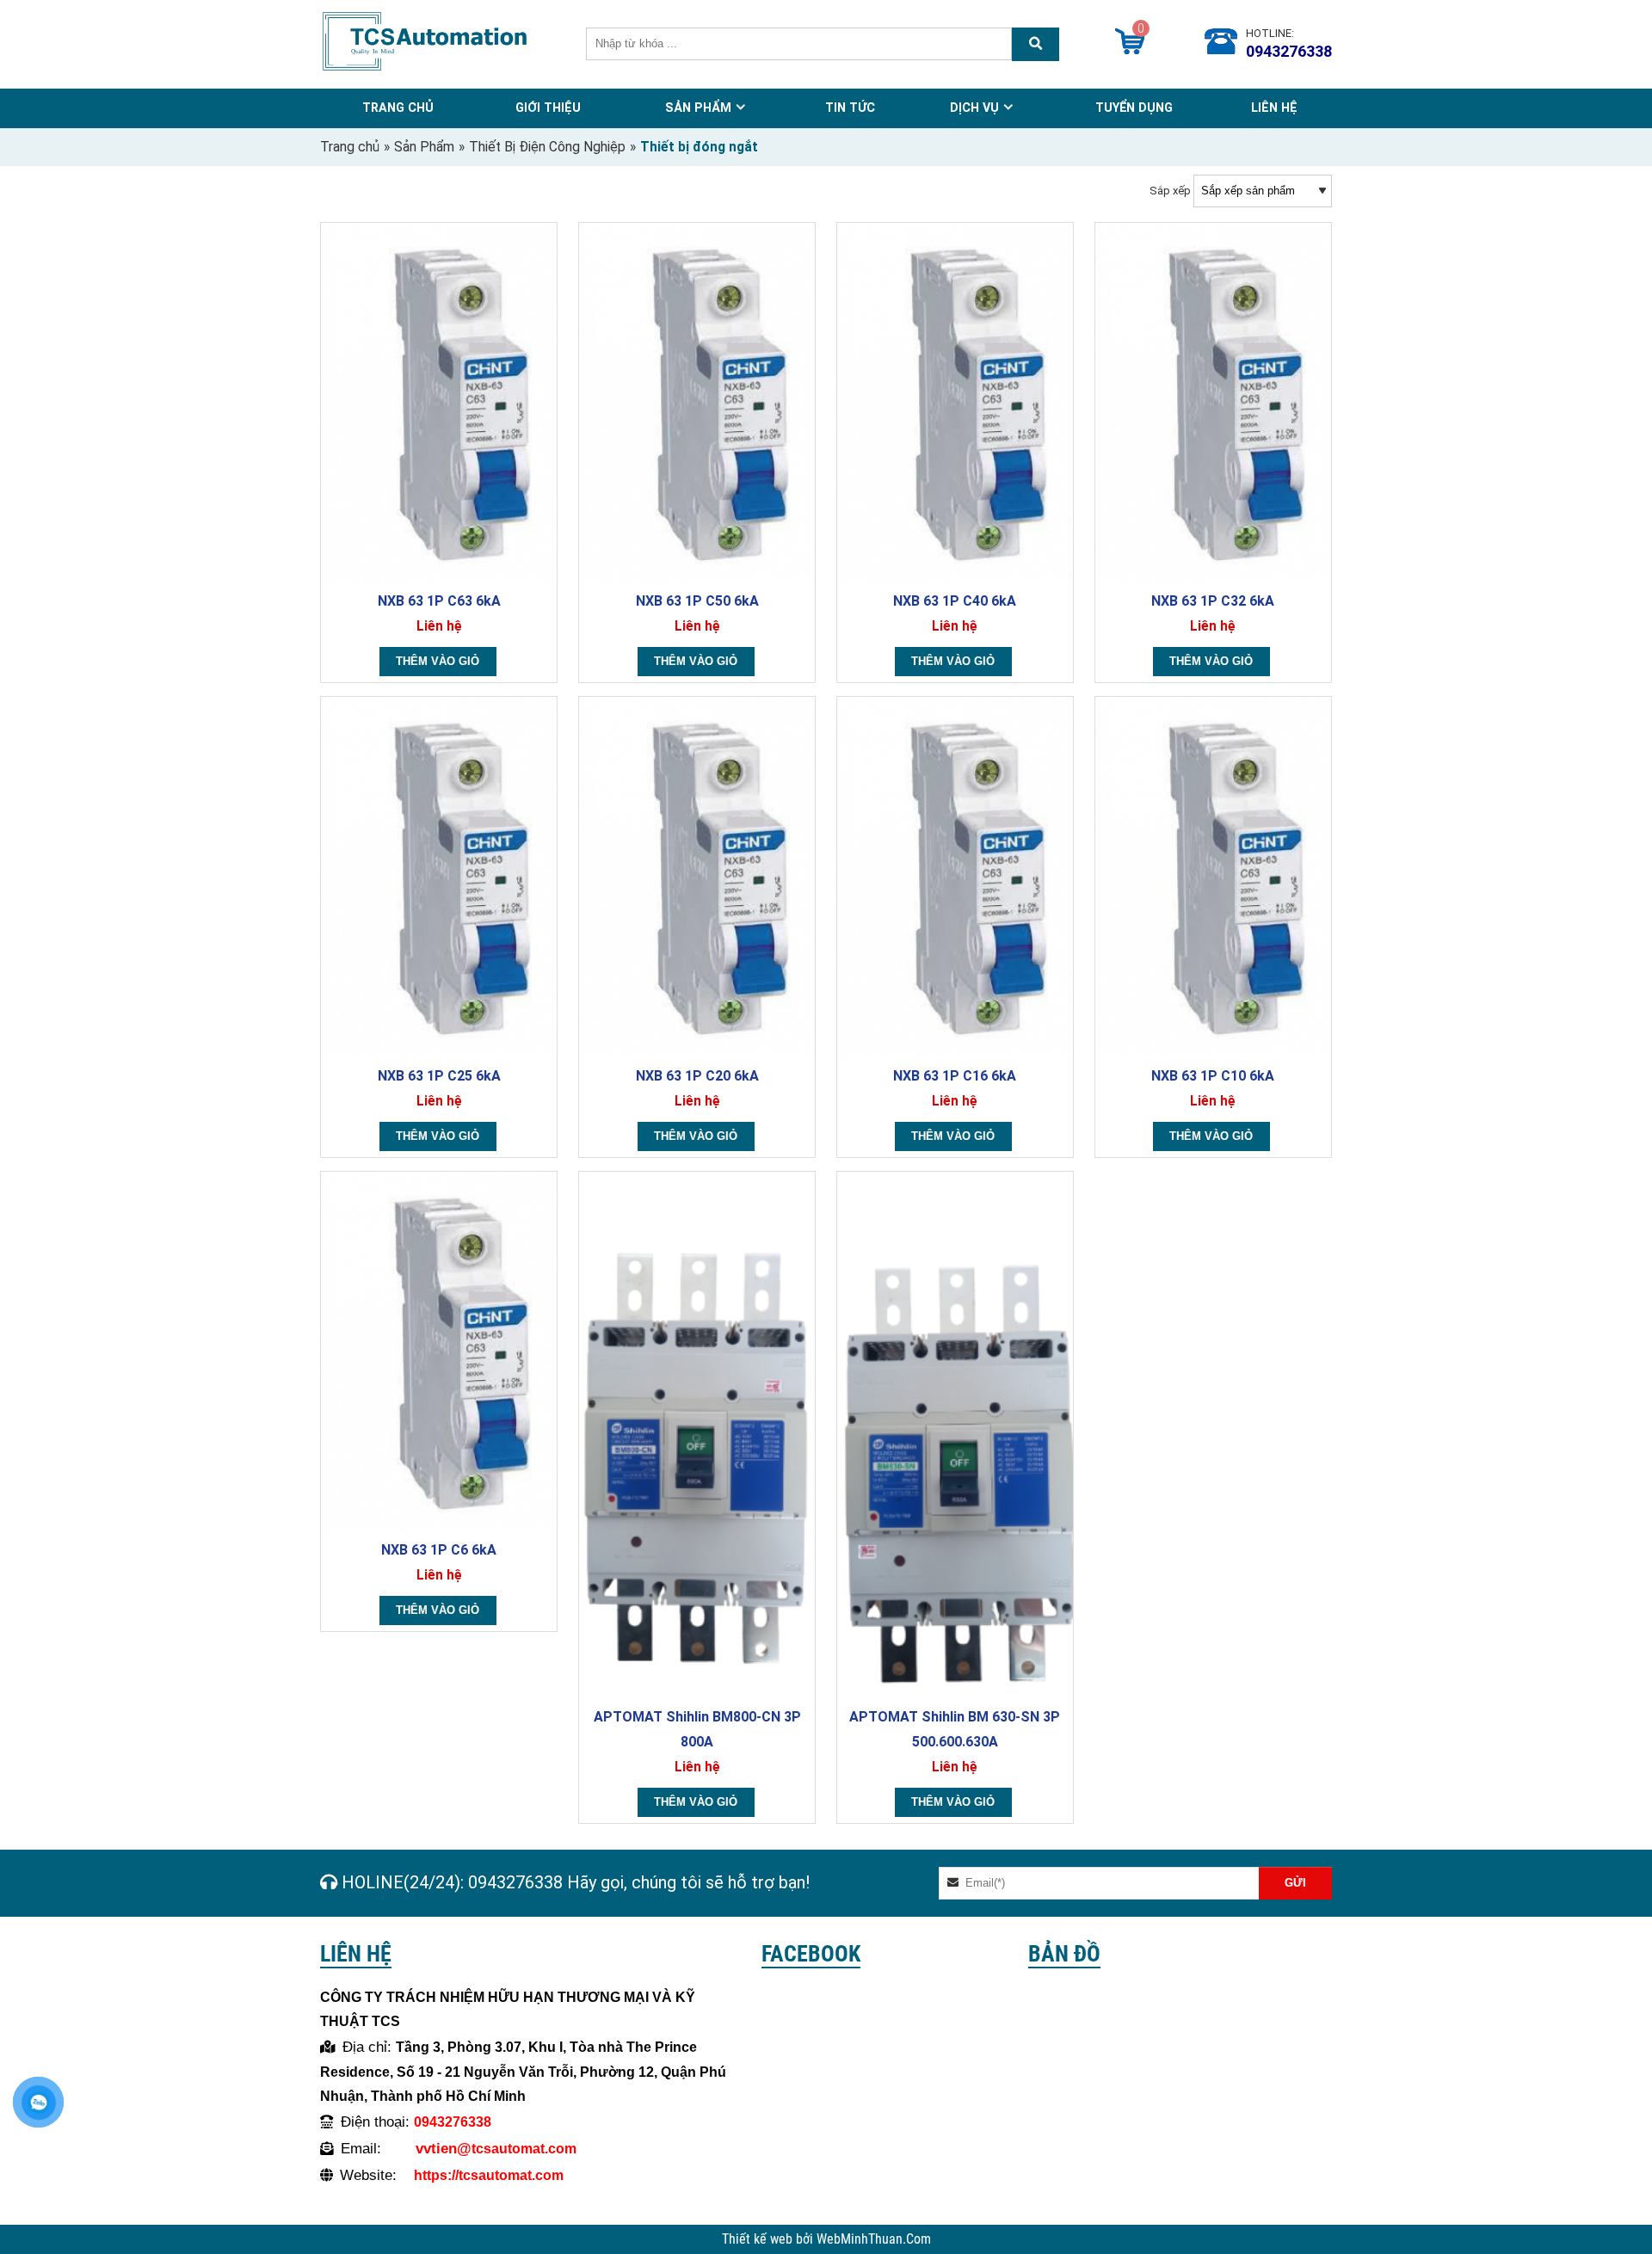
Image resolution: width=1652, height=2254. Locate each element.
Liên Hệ (1274, 108)
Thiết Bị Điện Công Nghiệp (547, 147)
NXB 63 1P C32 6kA (1213, 601)
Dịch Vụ (974, 108)
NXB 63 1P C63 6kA (439, 601)
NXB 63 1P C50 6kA (697, 601)
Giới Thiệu (548, 108)
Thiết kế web (759, 2239)
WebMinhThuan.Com (874, 2239)
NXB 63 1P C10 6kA (1213, 1076)
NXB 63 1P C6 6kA (439, 1550)
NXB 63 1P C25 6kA (439, 1076)
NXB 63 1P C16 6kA (955, 1076)
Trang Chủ (398, 108)
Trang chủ (350, 147)
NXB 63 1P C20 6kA (697, 1076)
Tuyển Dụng (1134, 108)
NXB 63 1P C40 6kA (955, 601)
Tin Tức (850, 108)
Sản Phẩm (698, 108)
